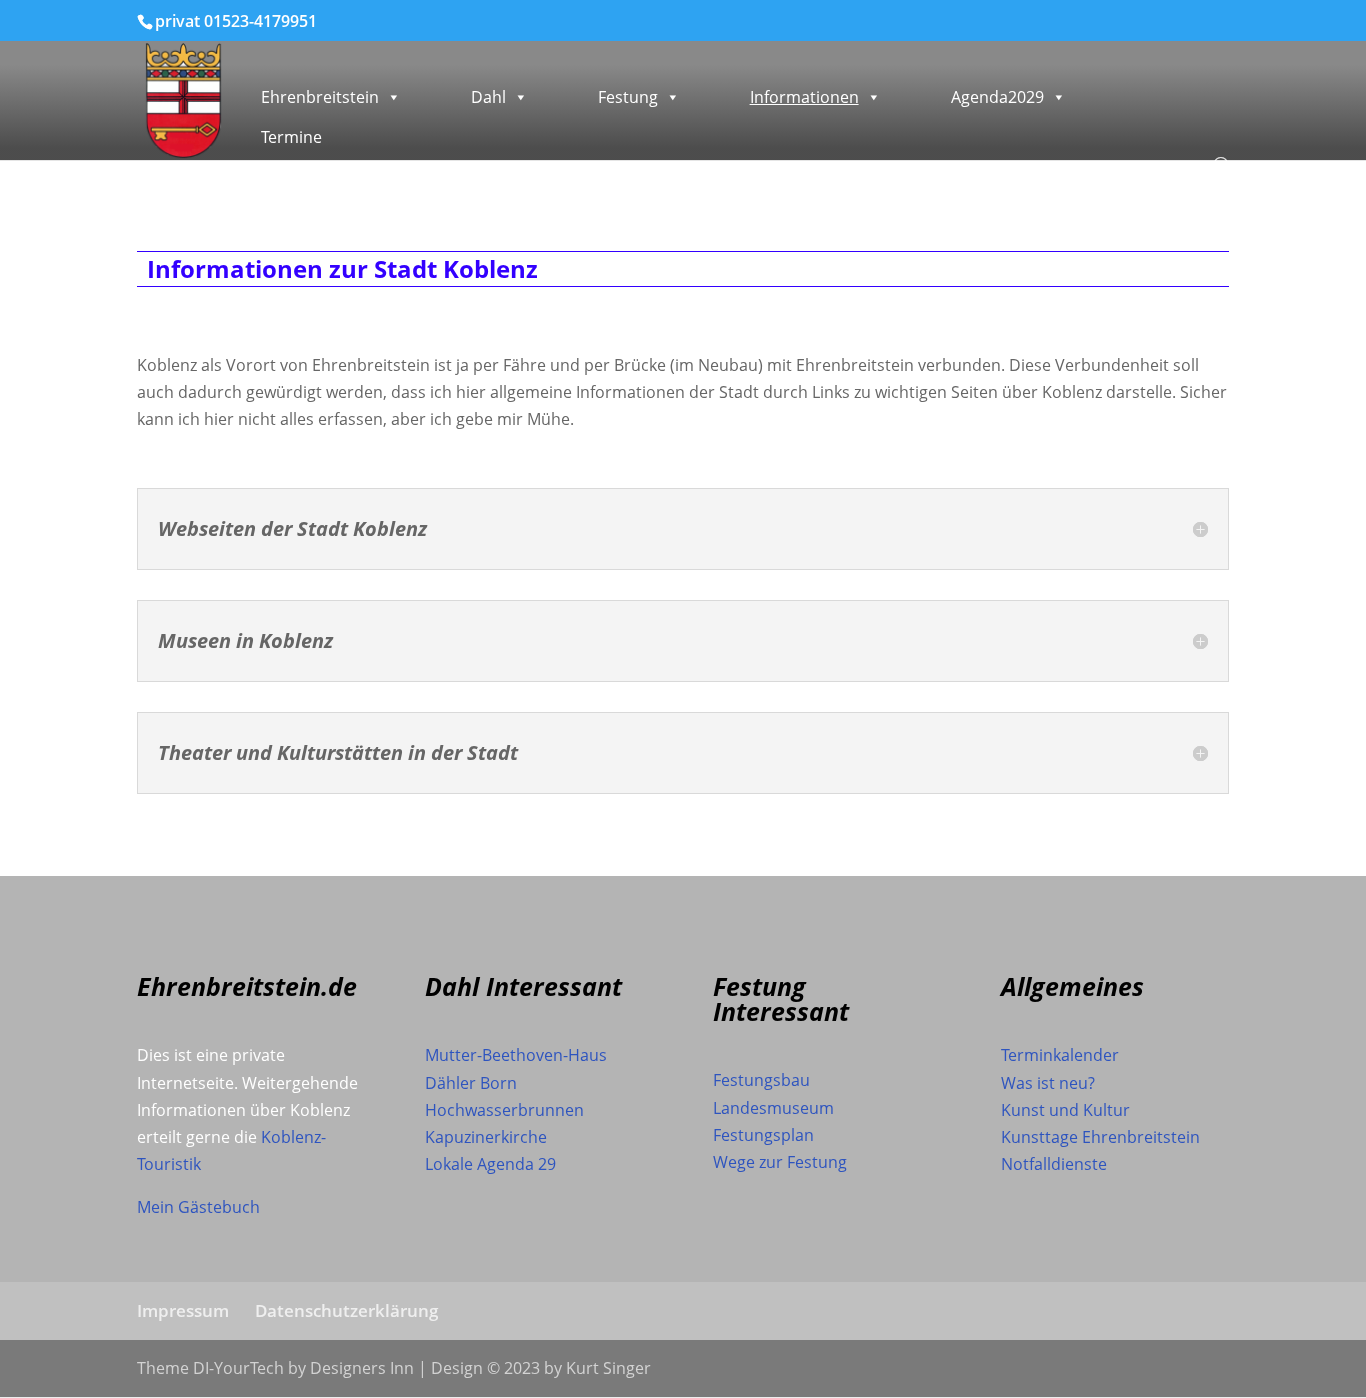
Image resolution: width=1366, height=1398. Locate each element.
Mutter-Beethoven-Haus (516, 1055)
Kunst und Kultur (1065, 1110)
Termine (291, 137)
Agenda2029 (997, 97)
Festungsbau (761, 1080)
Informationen (804, 97)
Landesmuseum (773, 1108)
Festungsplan (763, 1135)
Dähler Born (471, 1083)
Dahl (488, 97)
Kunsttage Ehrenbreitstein (1100, 1137)
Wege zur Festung (780, 1162)
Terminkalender (1060, 1055)
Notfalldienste (1054, 1164)
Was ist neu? (1048, 1083)
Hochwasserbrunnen (504, 1110)
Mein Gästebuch (198, 1207)
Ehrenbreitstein (320, 97)
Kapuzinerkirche (486, 1137)
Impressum (183, 1310)
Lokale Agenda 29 (490, 1164)
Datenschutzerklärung (346, 1310)
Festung (628, 97)
